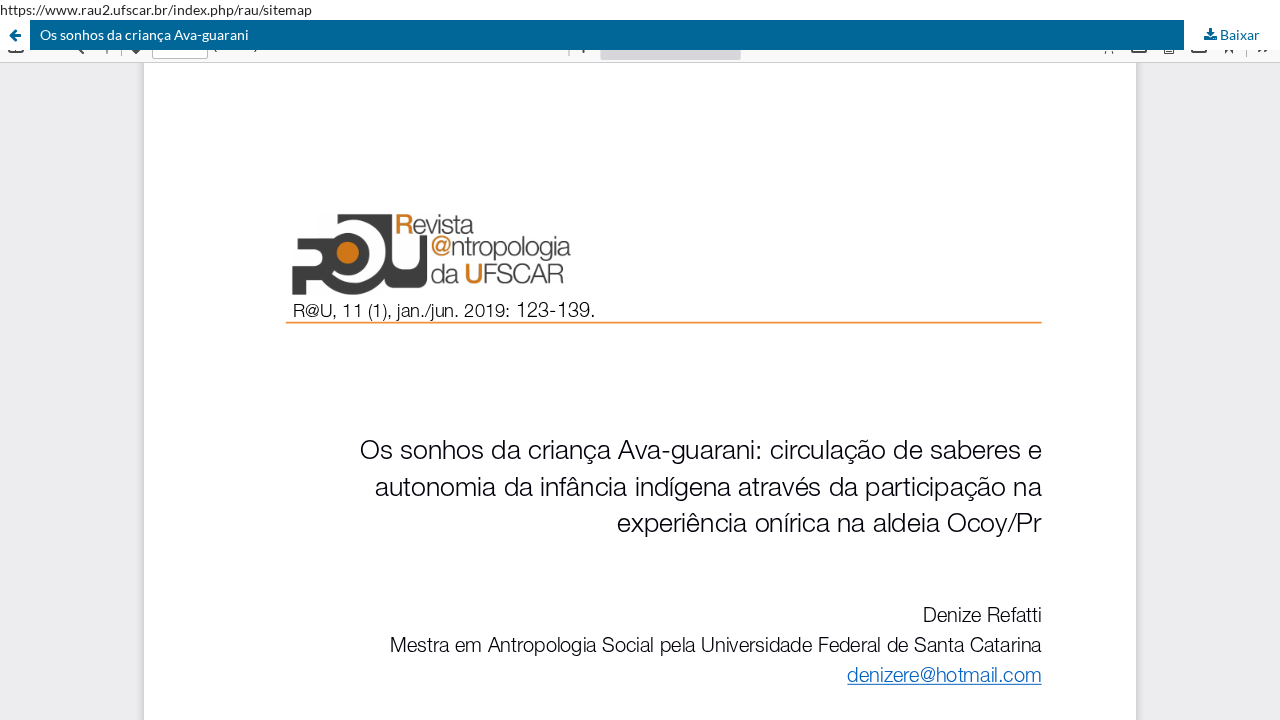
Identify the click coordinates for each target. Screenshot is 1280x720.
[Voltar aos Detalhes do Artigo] (15, 35)
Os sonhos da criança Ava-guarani (144, 34)
